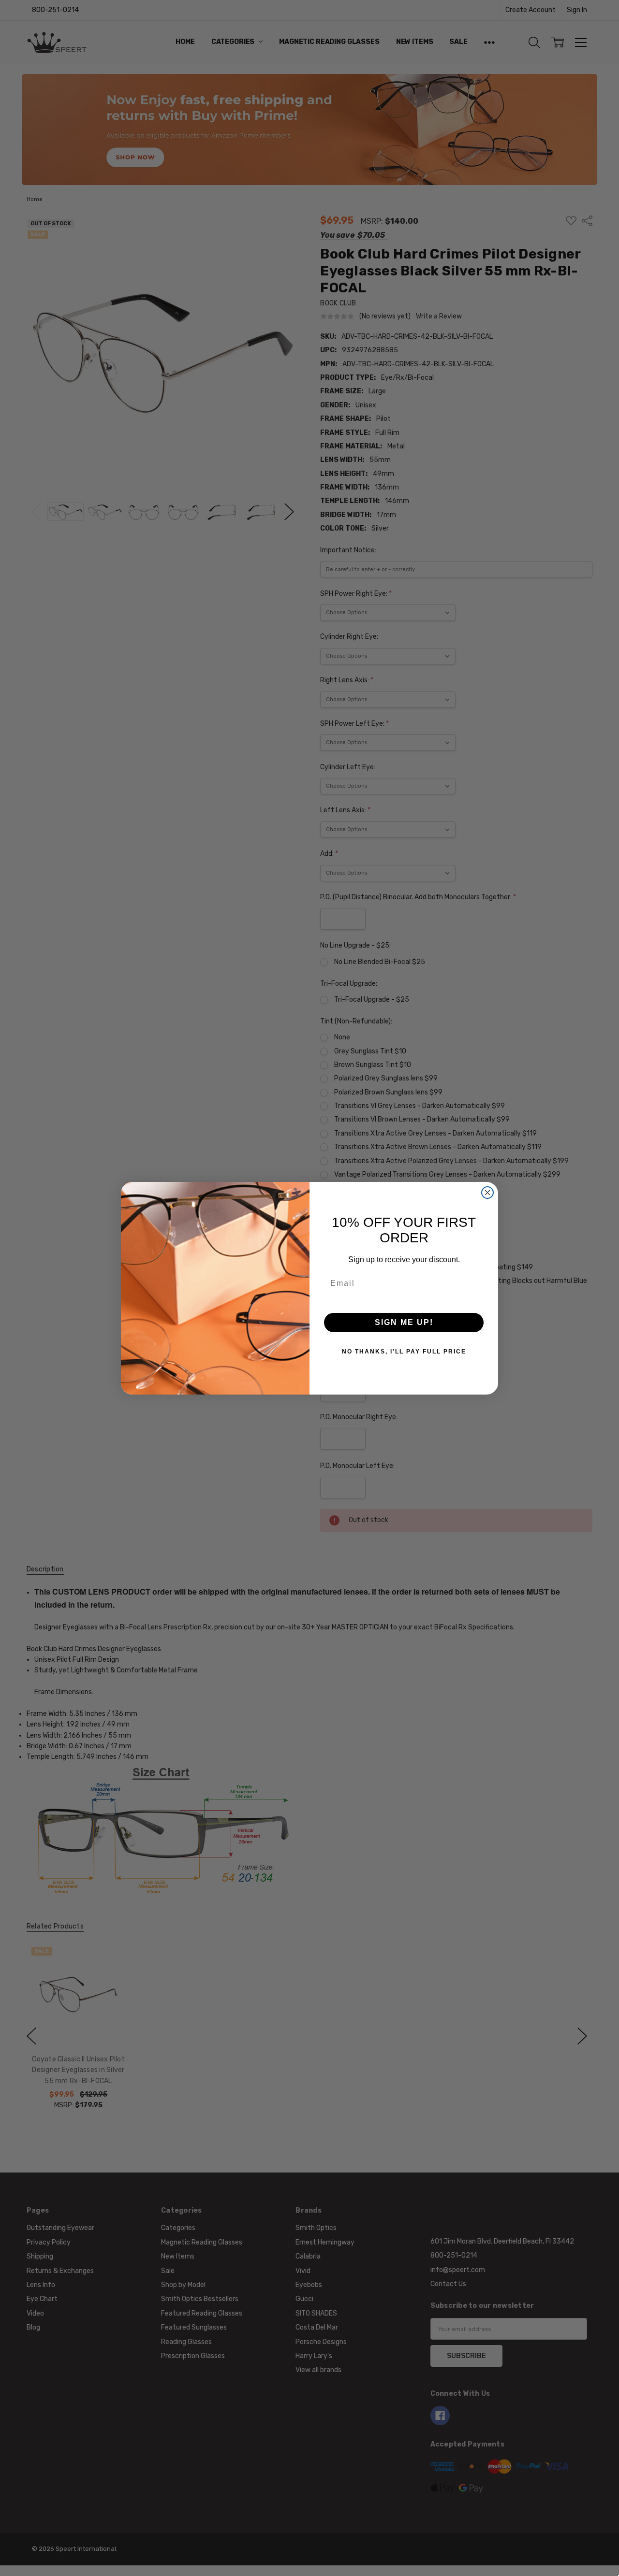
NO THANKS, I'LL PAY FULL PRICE (404, 1352)
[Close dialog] (487, 1193)
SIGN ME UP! (404, 1322)
